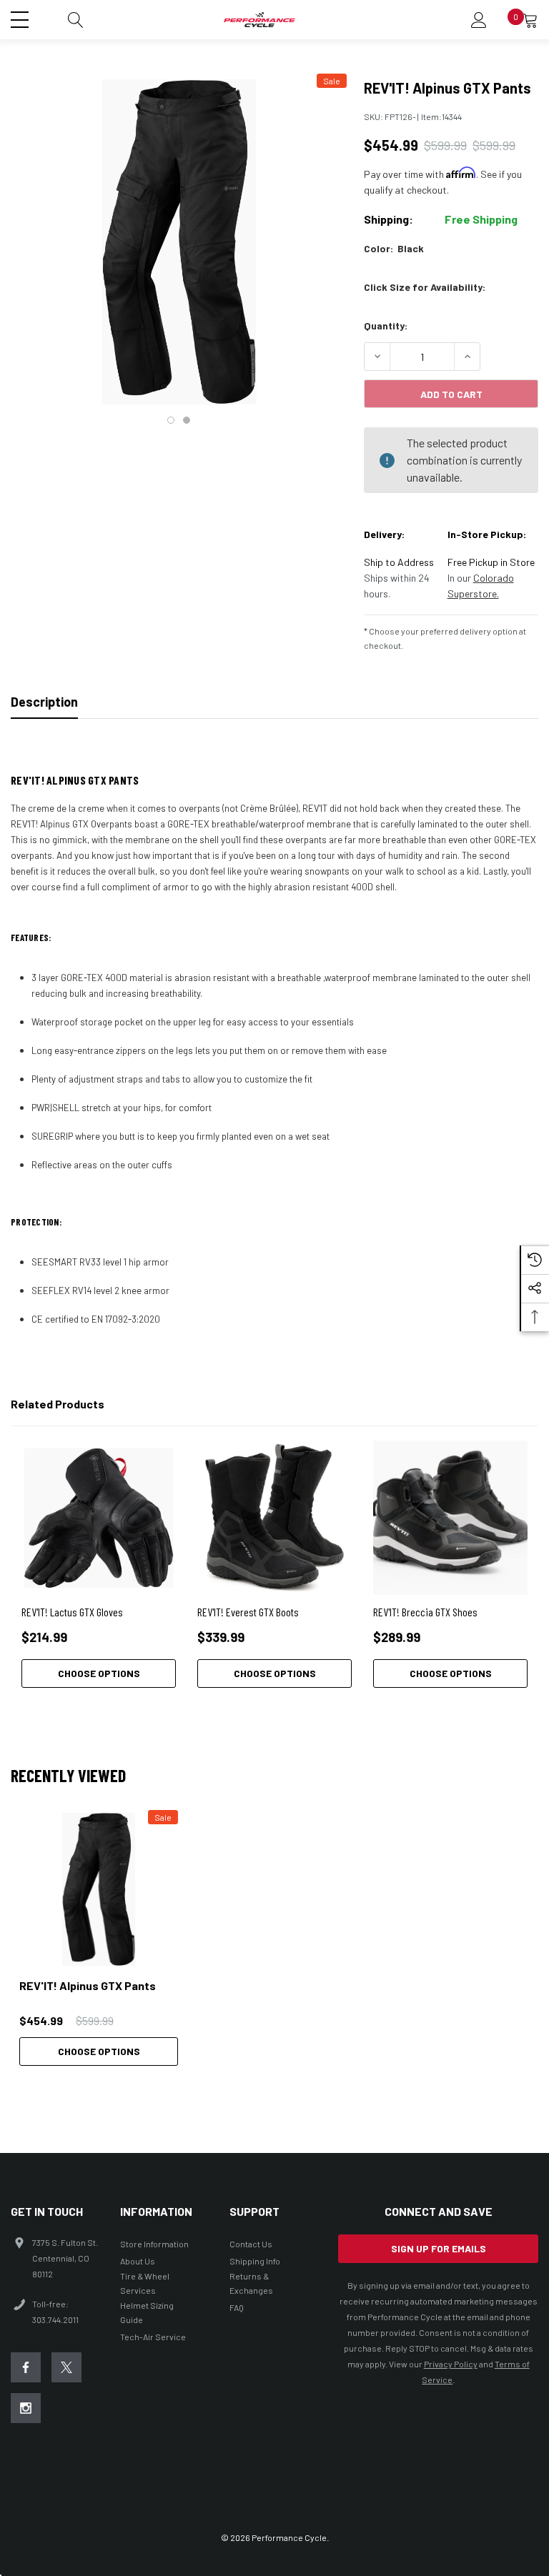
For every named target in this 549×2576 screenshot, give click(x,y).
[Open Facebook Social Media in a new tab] (26, 2367)
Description (44, 702)
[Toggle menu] (21, 18)
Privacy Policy (451, 2364)
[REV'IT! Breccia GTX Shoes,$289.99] (450, 1518)
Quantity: (386, 325)
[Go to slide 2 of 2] (187, 420)
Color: (394, 248)
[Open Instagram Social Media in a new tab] (26, 2408)
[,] (99, 1889)
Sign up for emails (439, 2248)
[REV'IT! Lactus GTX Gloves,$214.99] (99, 1518)
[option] (99, 1938)
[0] (530, 20)
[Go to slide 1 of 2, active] (171, 420)
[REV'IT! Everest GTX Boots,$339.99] (274, 1518)
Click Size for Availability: (425, 287)
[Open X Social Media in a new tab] (66, 2367)
